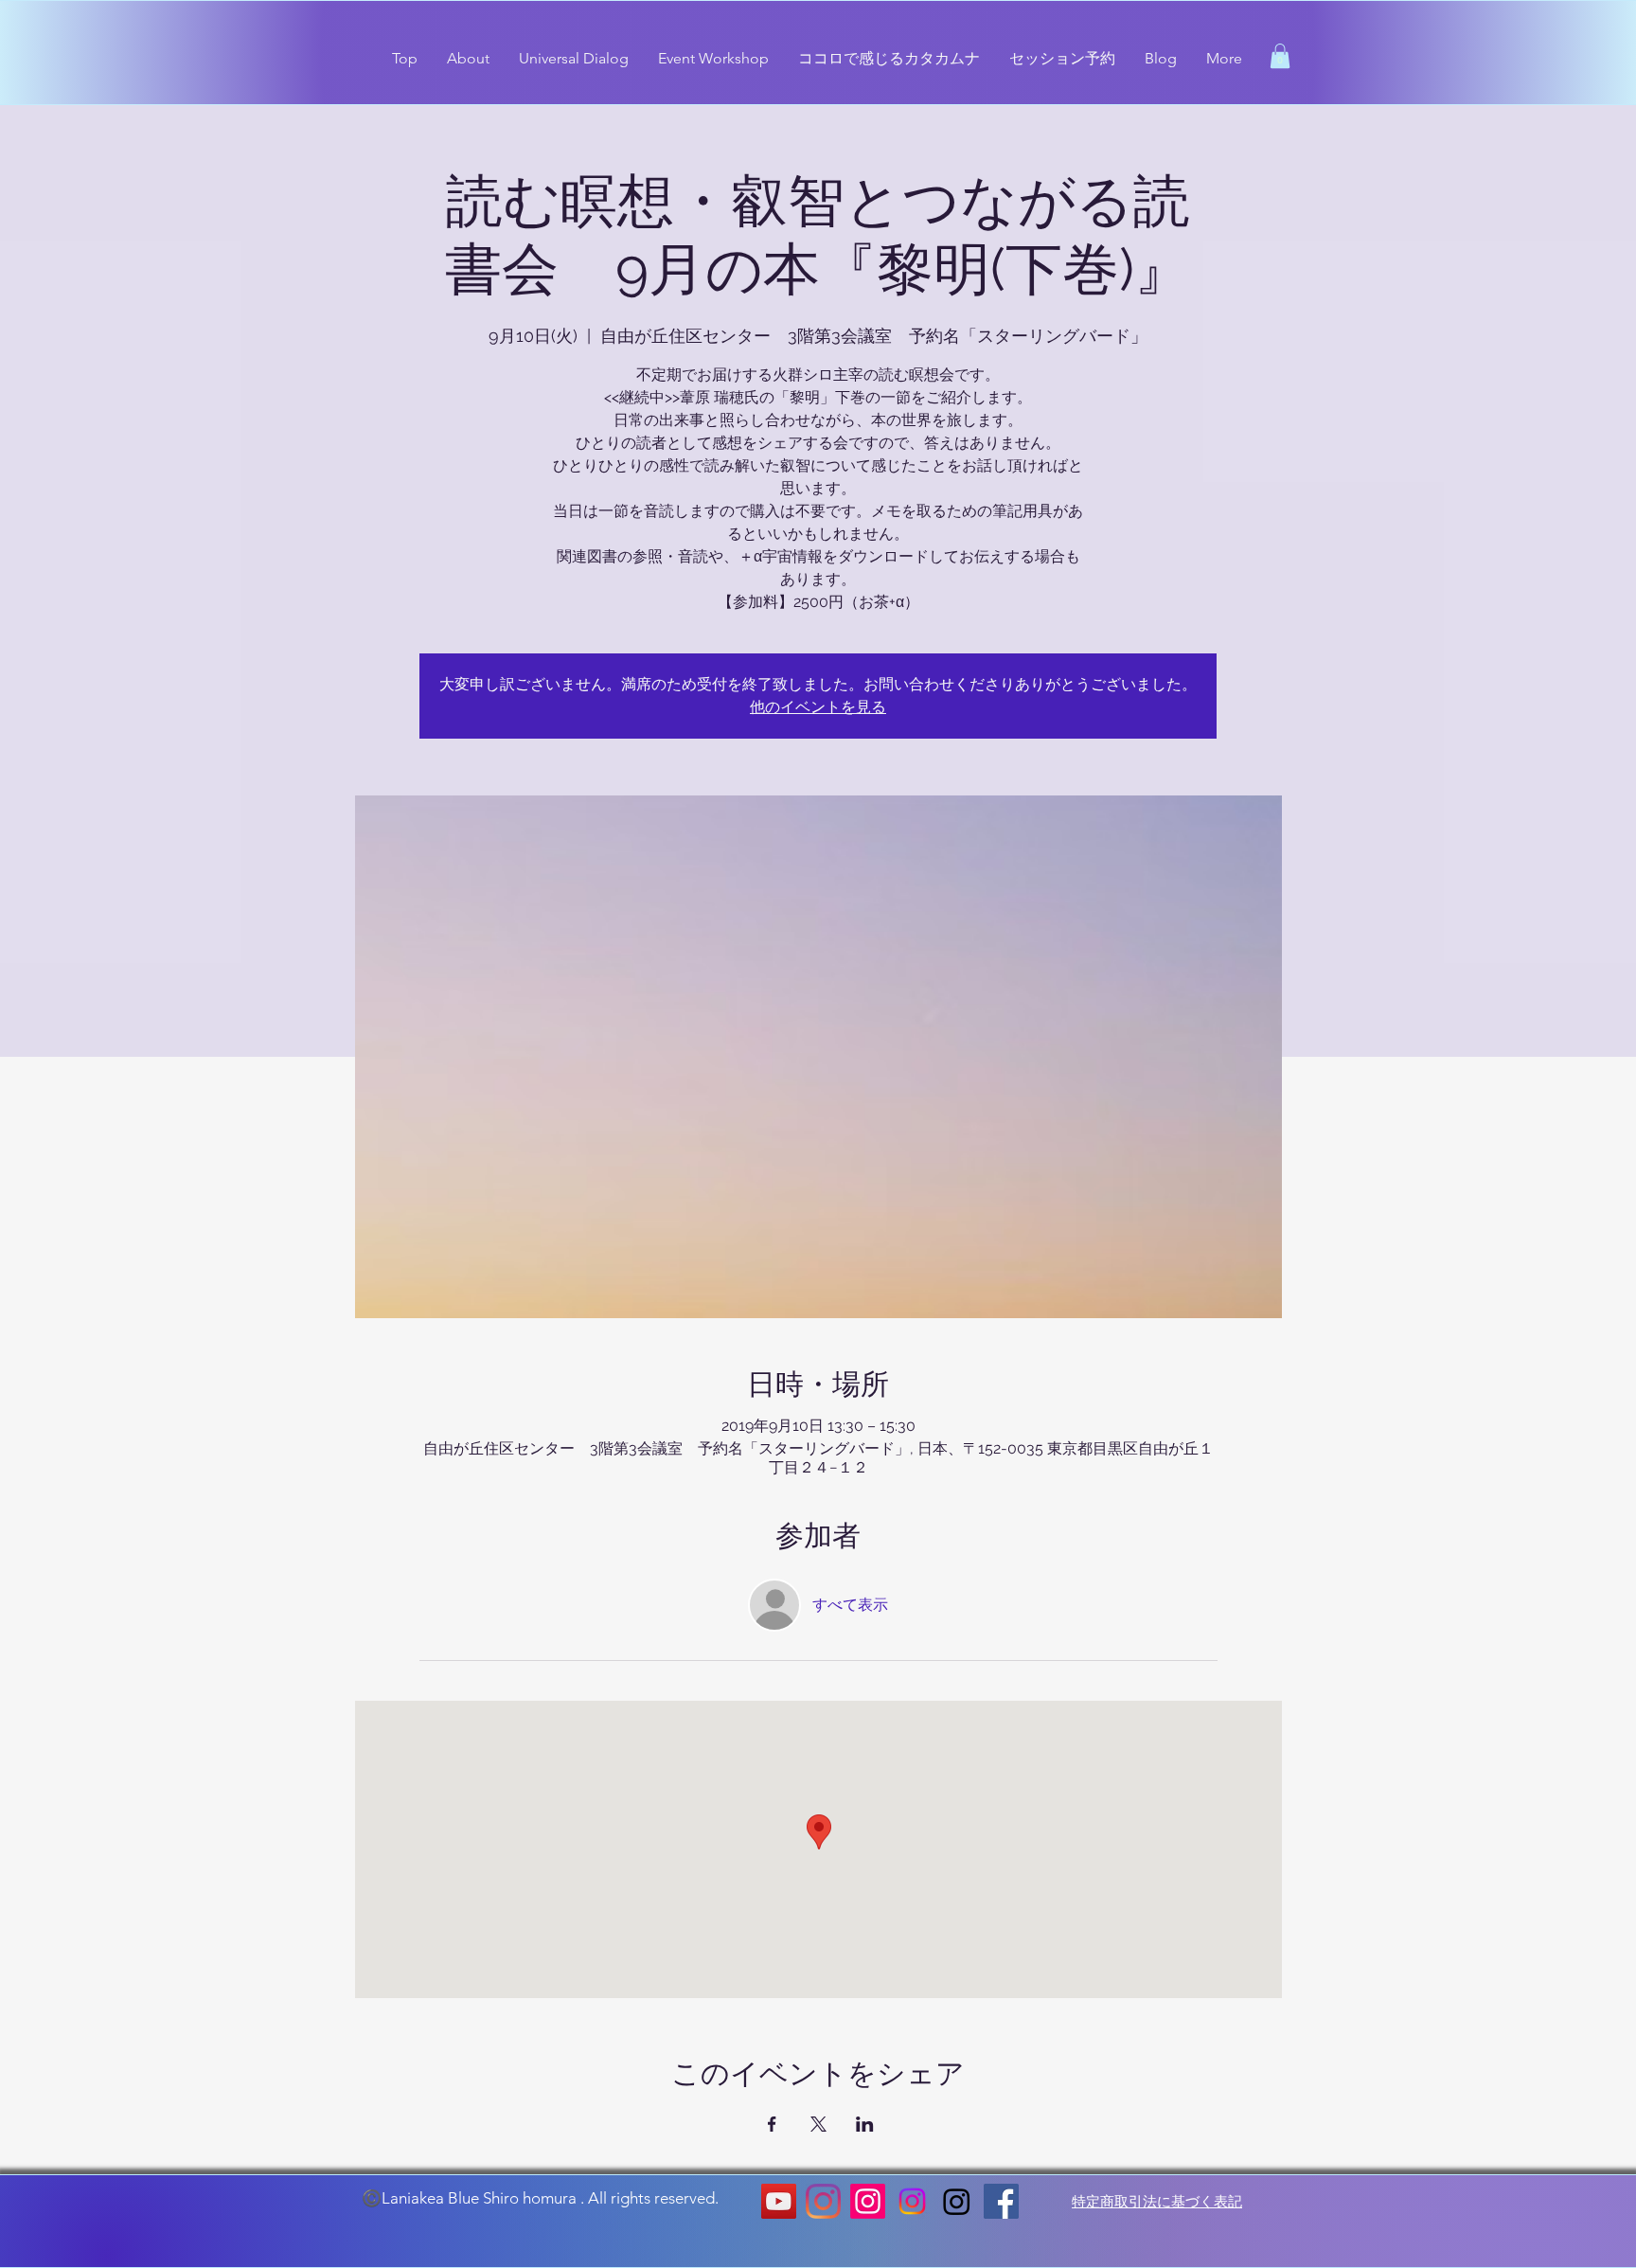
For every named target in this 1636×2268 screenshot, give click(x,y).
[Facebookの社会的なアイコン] (1001, 2201)
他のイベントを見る (818, 707)
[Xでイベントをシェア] (818, 2124)
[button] (1280, 56)
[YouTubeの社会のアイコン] (779, 2201)
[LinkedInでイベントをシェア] (865, 2124)
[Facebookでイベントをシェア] (772, 2124)
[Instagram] (823, 2201)
